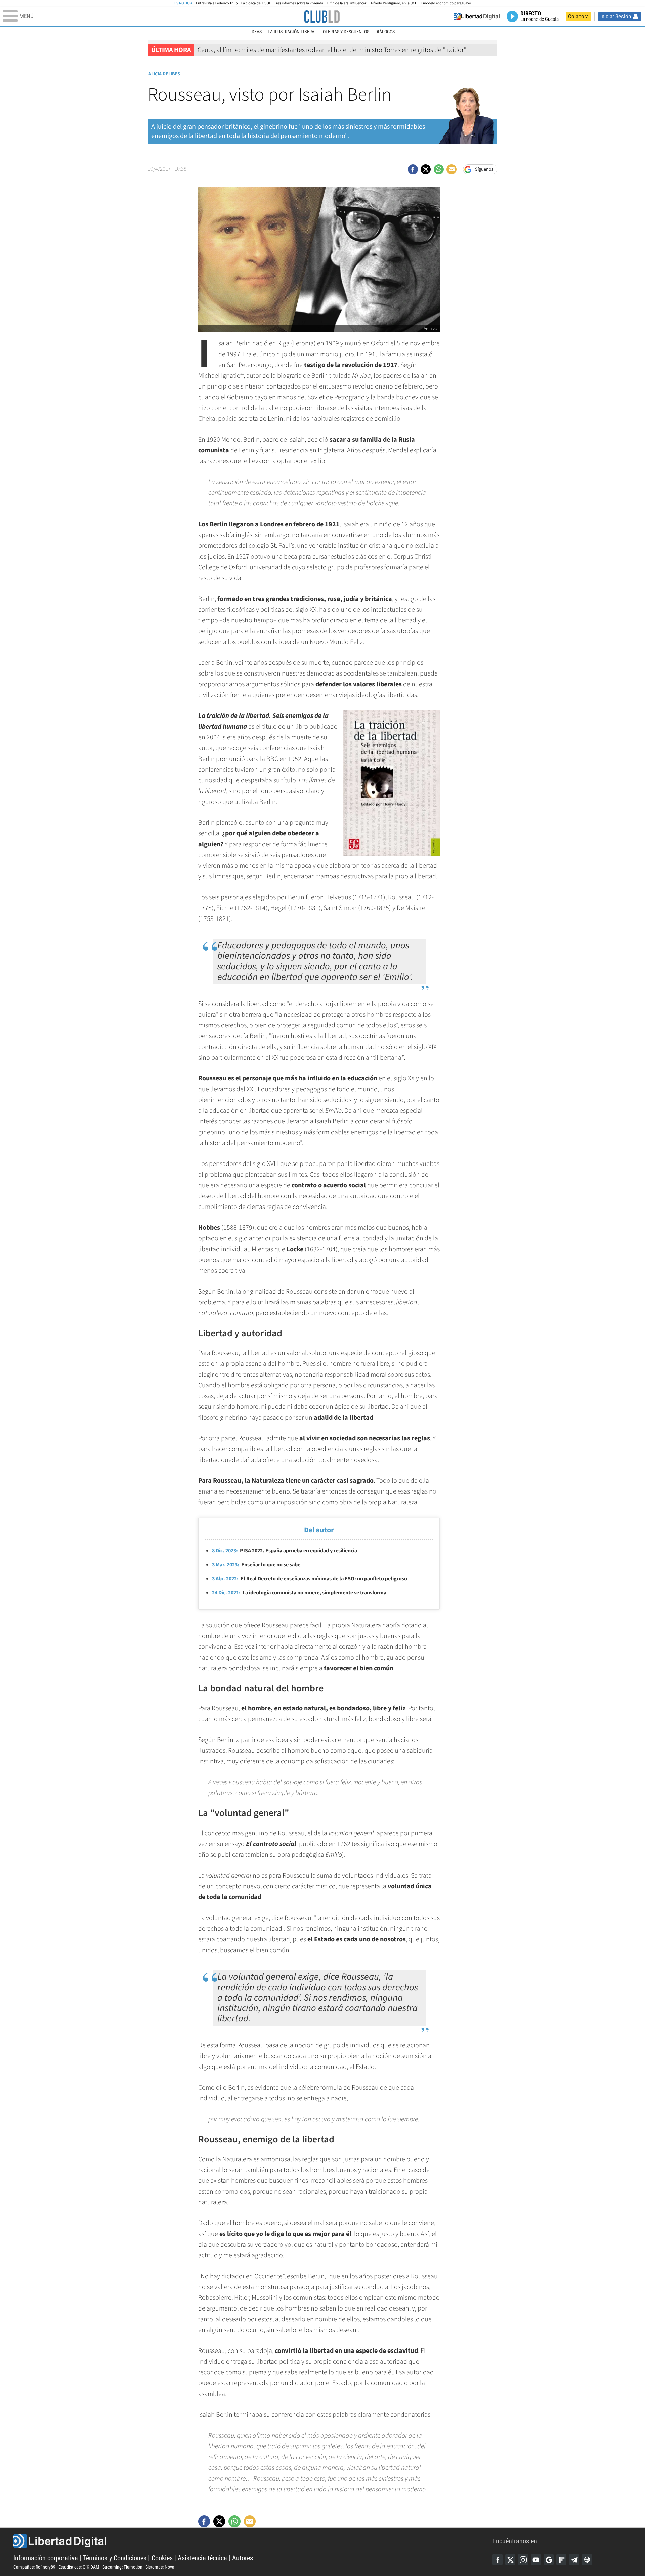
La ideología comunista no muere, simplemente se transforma (299, 1593)
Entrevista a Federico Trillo (217, 3)
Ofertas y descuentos (346, 32)
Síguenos (484, 169)
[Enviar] (439, 169)
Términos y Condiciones (115, 2558)
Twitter (510, 2560)
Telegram (574, 2560)
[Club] (322, 16)
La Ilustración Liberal (292, 32)
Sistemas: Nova (160, 2567)
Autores (243, 2558)
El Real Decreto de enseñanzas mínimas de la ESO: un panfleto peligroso (310, 1579)
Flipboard (561, 2560)
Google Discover (549, 2560)
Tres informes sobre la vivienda (299, 3)
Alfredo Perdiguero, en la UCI (393, 3)
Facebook (498, 2560)
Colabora (578, 16)
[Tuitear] (426, 169)
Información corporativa (46, 2558)
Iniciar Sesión (616, 16)
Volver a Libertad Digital (477, 16)
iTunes (587, 2560)
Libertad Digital (253, 2541)
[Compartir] (413, 169)
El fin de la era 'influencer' (347, 3)
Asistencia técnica (202, 2558)
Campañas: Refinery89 (34, 2567)
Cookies (162, 2558)
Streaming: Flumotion (122, 2567)
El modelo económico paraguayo (445, 3)
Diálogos (385, 32)
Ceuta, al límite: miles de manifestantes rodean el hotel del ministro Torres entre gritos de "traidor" (332, 50)
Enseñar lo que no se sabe (256, 1565)
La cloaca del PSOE (256, 3)
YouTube (536, 2560)
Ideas (256, 32)
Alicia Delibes (164, 74)
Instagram (523, 2560)
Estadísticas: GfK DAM (79, 2567)
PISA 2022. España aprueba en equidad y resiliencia (285, 1551)
